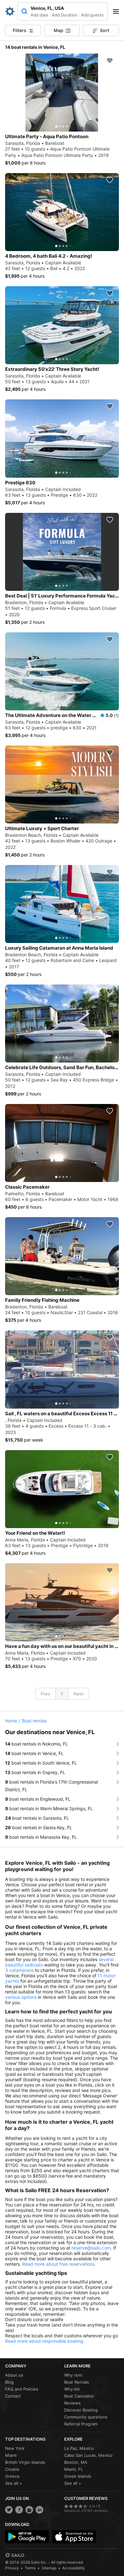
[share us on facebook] (19, 2510)
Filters (20, 30)
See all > (14, 2483)
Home (11, 1721)
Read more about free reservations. (59, 2264)
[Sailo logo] (15, 2555)
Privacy (12, 2568)
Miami (11, 2455)
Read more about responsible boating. (45, 2341)
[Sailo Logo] (10, 11)
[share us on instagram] (29, 2510)
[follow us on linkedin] (39, 2510)
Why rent (73, 2375)
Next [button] (79, 1694)
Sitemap (49, 2568)
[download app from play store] (27, 2537)
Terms (30, 2568)
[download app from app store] (74, 2537)
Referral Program (81, 2424)
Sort (104, 30)
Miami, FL (74, 2469)
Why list (72, 2389)
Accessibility (74, 2568)
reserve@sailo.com (91, 2248)
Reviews (72, 2403)
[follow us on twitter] (9, 2510)
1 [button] (62, 1694)
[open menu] (118, 11)
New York (15, 2448)
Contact (13, 2396)
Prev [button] (45, 1694)
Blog (9, 2382)
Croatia (12, 2469)
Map (59, 30)
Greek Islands (78, 2476)
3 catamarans (19, 1970)
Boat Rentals (77, 2382)
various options (21, 1997)
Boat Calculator (79, 2396)
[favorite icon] (110, 61)
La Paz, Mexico (79, 2448)
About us (14, 2375)
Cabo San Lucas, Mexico (88, 2455)
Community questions (86, 2417)
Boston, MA (76, 2462)
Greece (12, 2476)
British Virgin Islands (25, 2462)
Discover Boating (81, 2410)
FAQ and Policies (22, 2389)
